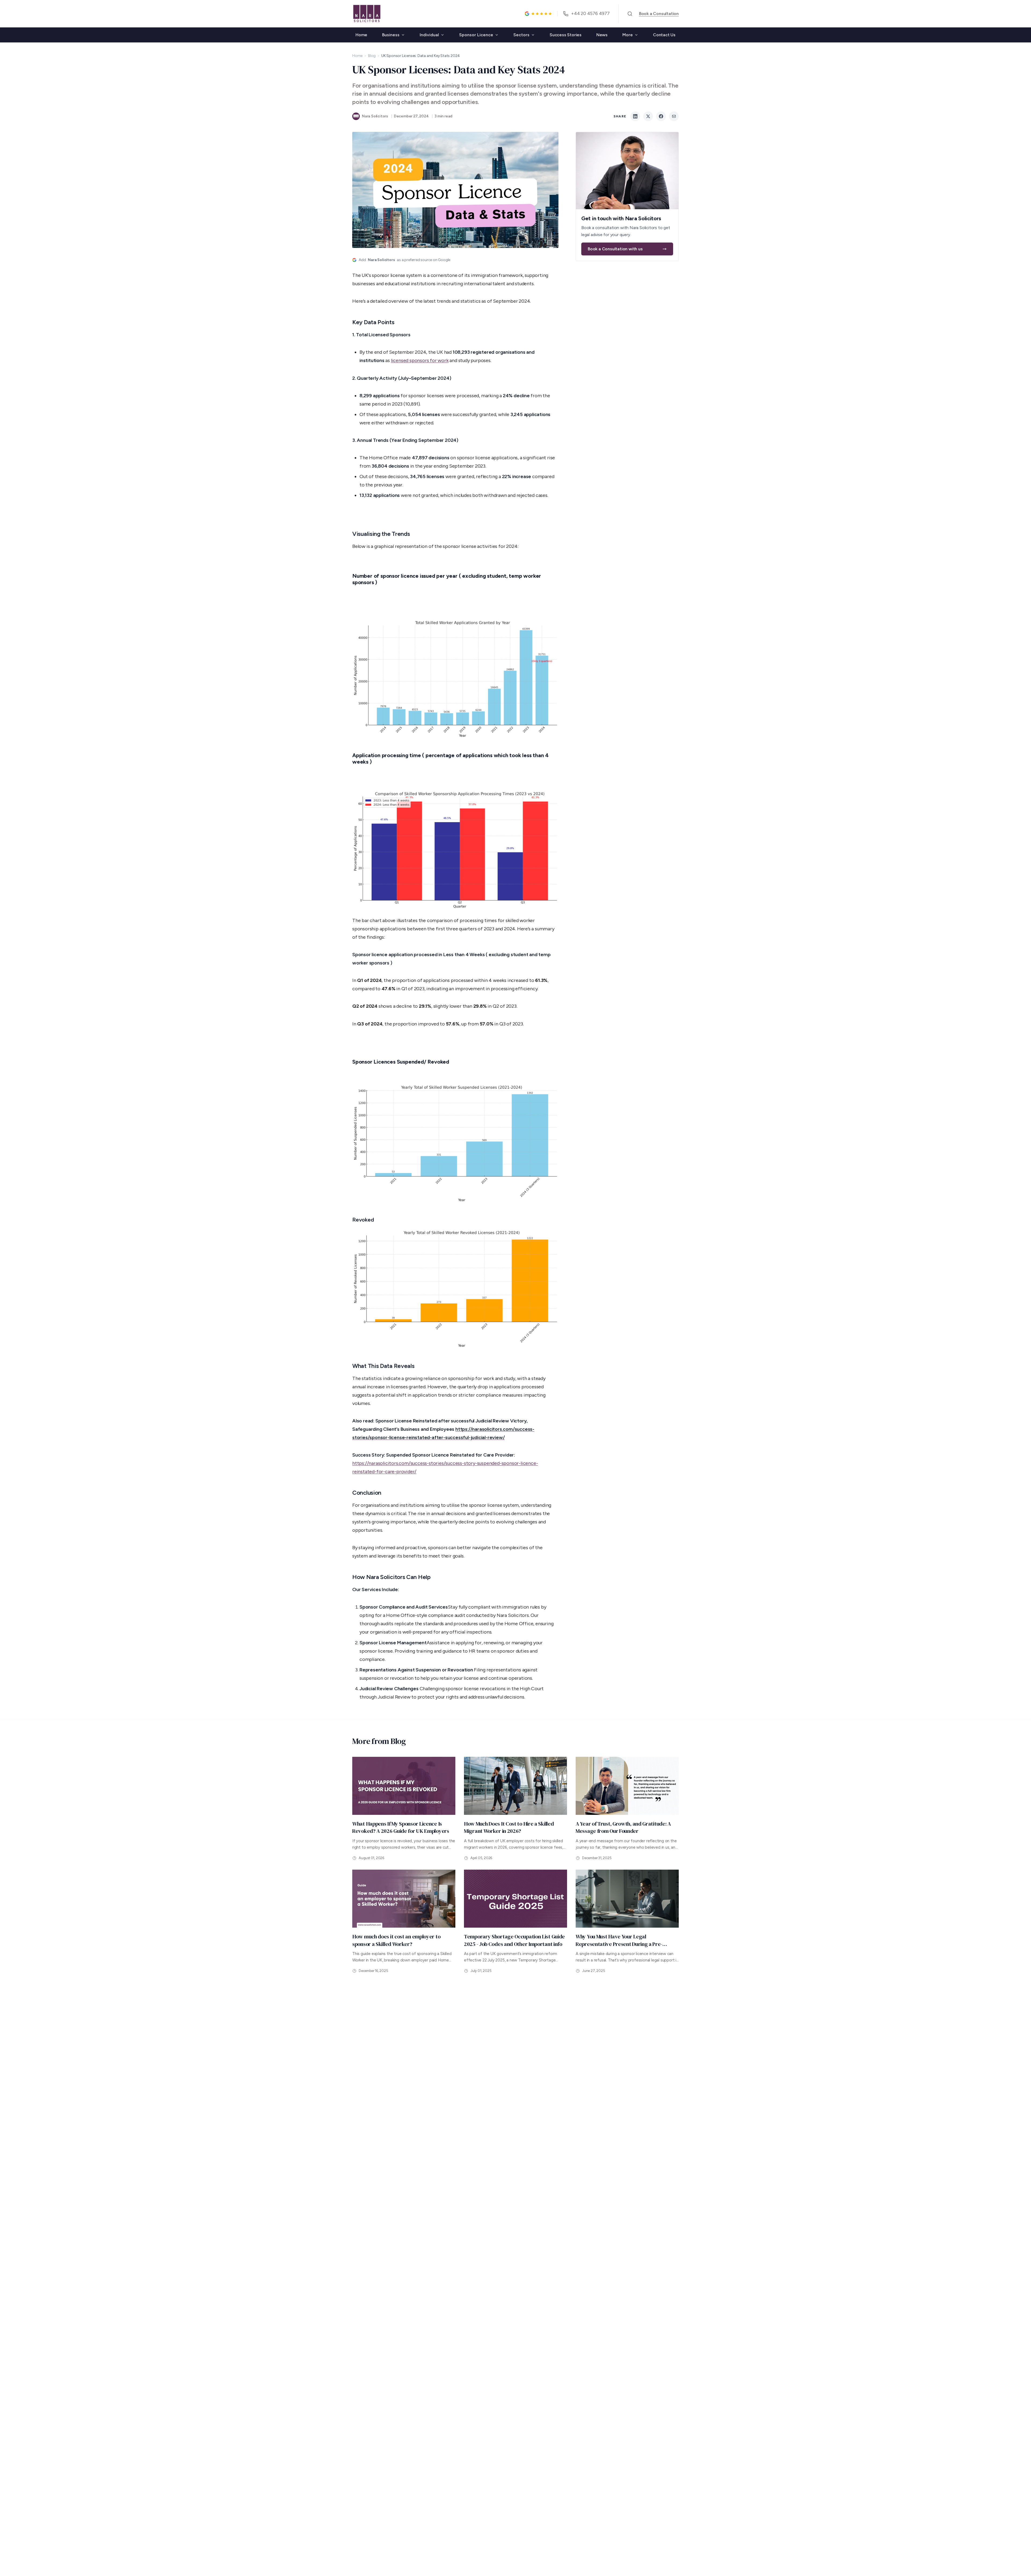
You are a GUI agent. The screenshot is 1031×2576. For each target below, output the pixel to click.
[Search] (630, 14)
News (602, 35)
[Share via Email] (674, 116)
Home (361, 35)
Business (391, 35)
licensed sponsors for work (420, 360)
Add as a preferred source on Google (404, 260)
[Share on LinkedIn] (635, 116)
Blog (372, 56)
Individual (429, 35)
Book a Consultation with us (615, 249)
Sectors (521, 35)
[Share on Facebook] (661, 116)
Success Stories (566, 35)
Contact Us (664, 35)
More (628, 35)
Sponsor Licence (476, 35)
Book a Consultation (659, 14)
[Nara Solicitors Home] (367, 14)
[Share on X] (648, 116)
